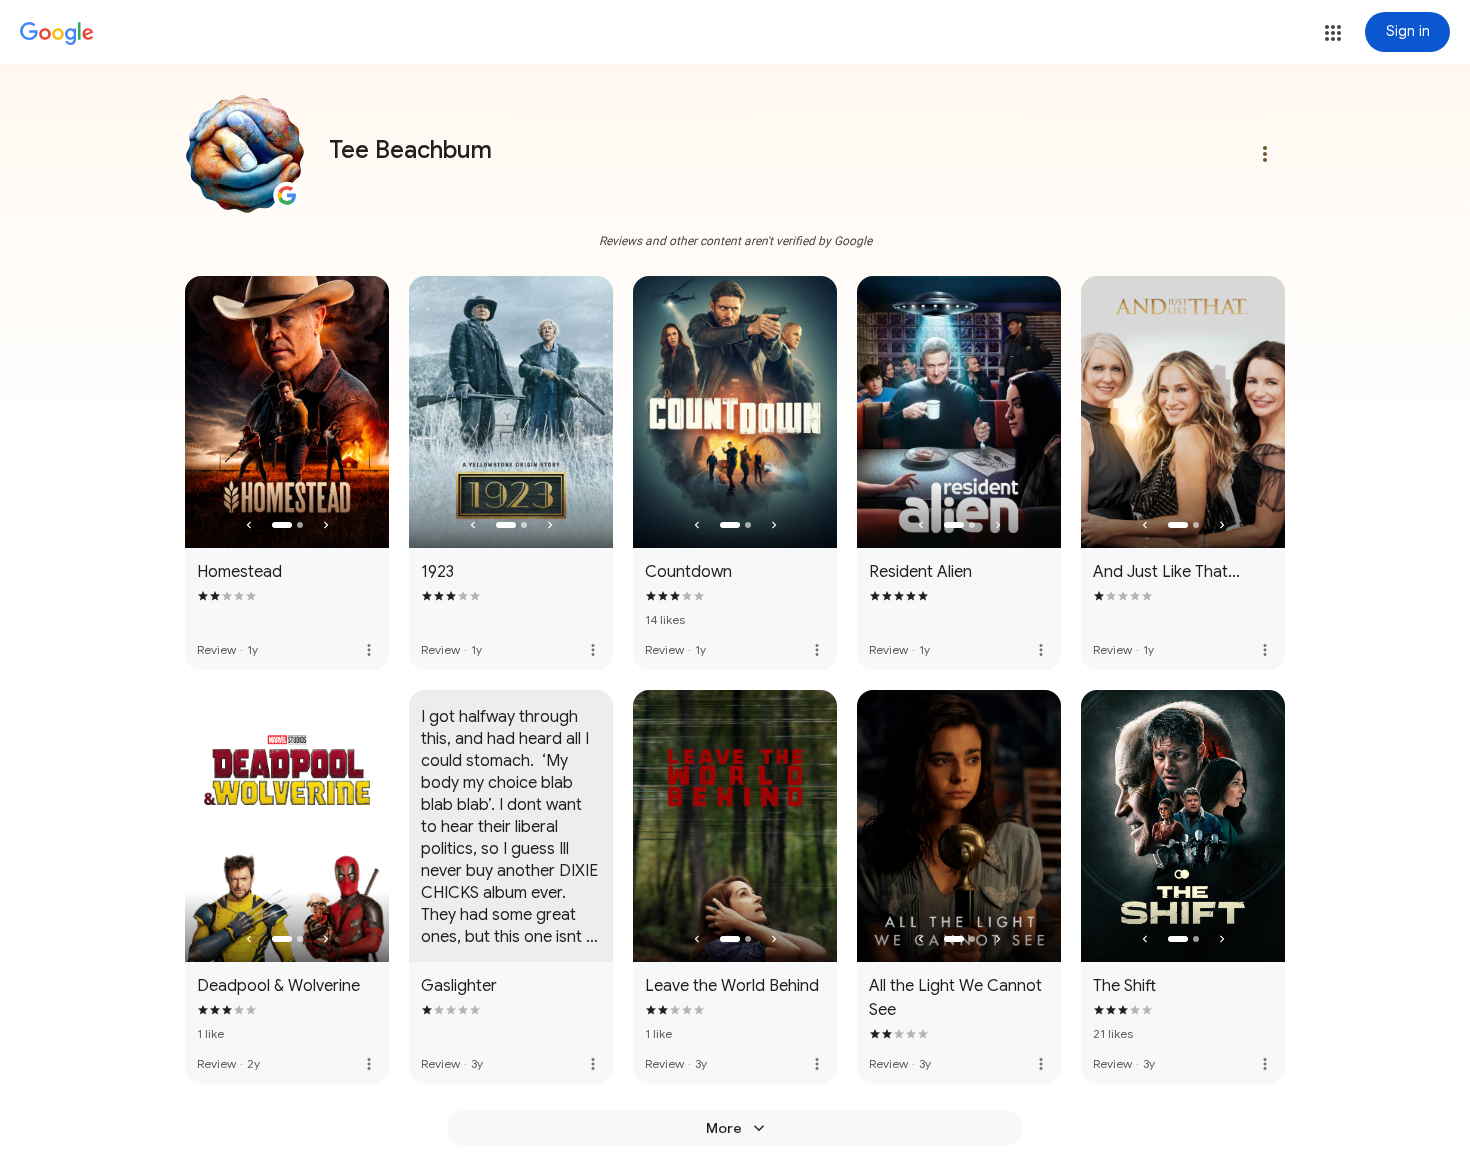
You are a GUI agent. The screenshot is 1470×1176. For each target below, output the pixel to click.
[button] (1333, 33)
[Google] (57, 34)
